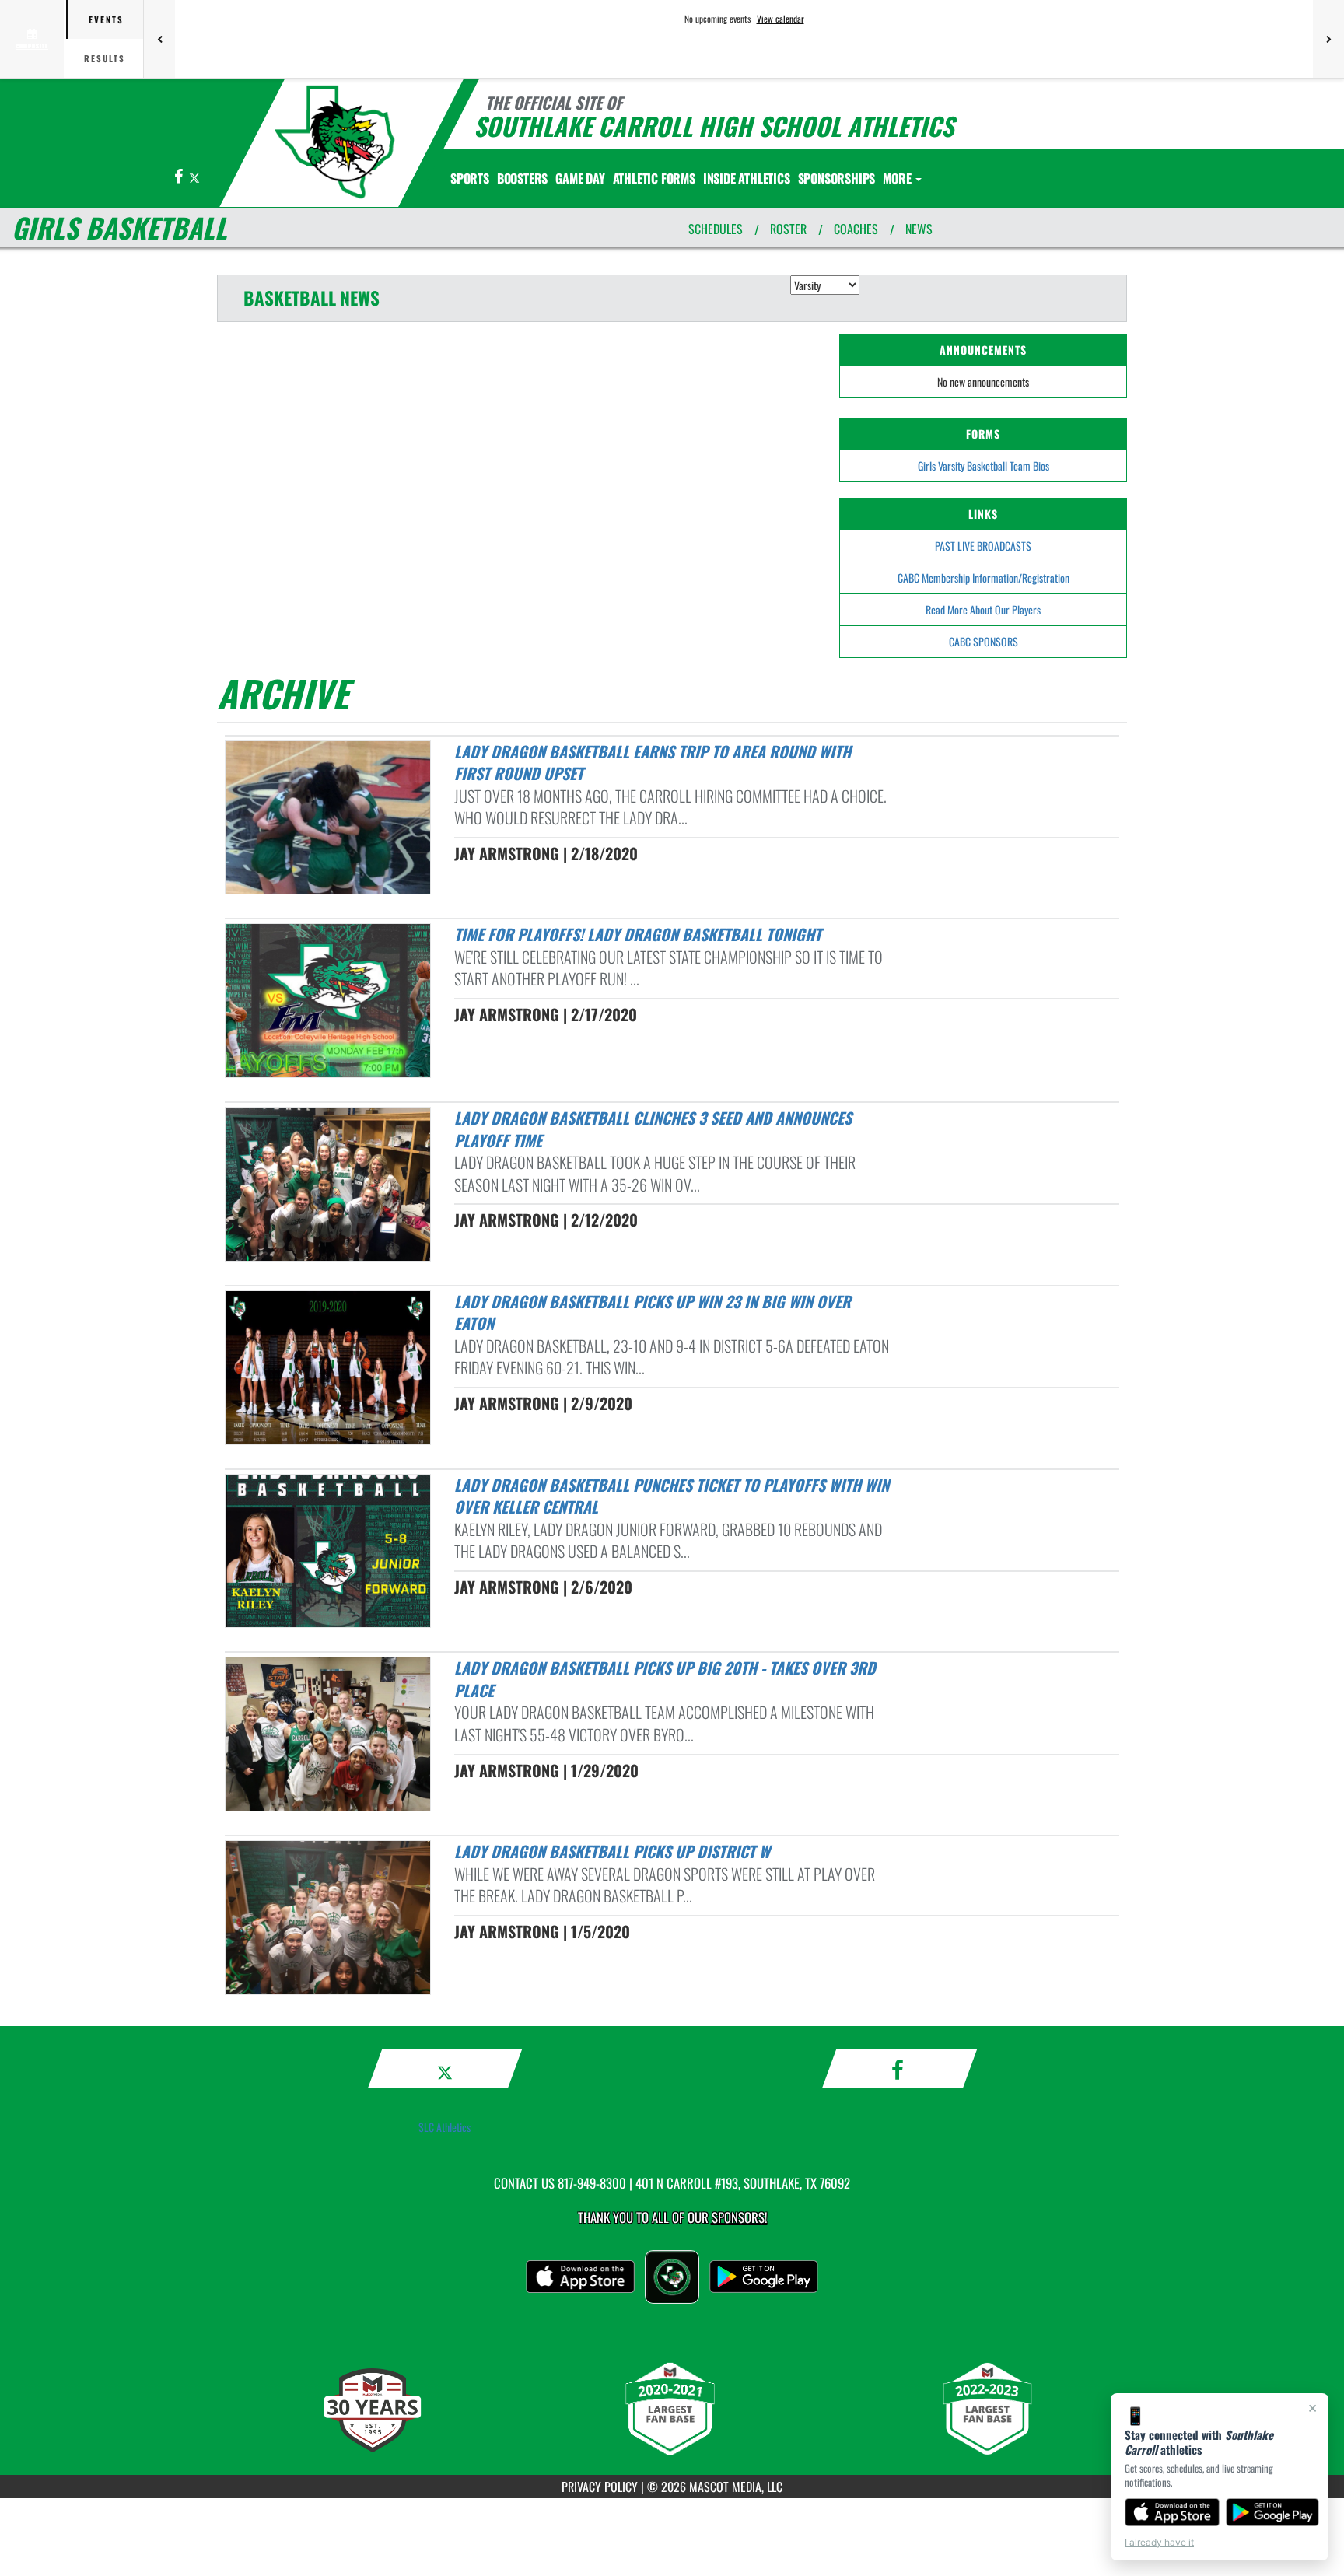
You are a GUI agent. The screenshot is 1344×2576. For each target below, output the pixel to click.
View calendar (780, 19)
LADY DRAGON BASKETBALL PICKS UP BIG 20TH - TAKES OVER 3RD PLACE (665, 1679)
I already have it (1159, 2542)
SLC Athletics (444, 2127)
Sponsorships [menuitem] (837, 178)
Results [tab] (105, 58)
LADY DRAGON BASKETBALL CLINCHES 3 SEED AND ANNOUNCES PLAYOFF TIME (653, 1129)
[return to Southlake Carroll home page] (334, 142)
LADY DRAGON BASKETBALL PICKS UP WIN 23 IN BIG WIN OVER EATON (653, 1312)
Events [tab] (106, 19)
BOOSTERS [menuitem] (522, 178)
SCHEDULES (716, 229)
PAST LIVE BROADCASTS (983, 546)
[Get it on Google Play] (1273, 2512)
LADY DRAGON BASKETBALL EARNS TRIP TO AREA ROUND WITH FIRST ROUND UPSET (653, 763)
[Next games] (1328, 39)
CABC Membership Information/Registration (983, 577)
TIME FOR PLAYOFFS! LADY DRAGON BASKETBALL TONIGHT (638, 934)
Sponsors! (739, 2217)
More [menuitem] (898, 178)
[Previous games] (159, 39)
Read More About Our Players (983, 609)
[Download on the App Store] (1172, 2512)
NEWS (919, 229)
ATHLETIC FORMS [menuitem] (654, 178)
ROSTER (788, 229)
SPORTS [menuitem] (470, 178)
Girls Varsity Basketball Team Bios (983, 465)
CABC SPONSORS (983, 641)
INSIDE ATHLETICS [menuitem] (747, 178)
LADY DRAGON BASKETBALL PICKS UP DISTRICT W (612, 1851)
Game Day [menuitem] (580, 178)
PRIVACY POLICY (600, 2487)
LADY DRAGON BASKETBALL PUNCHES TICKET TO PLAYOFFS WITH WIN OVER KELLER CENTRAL (672, 1496)
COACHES (856, 229)
